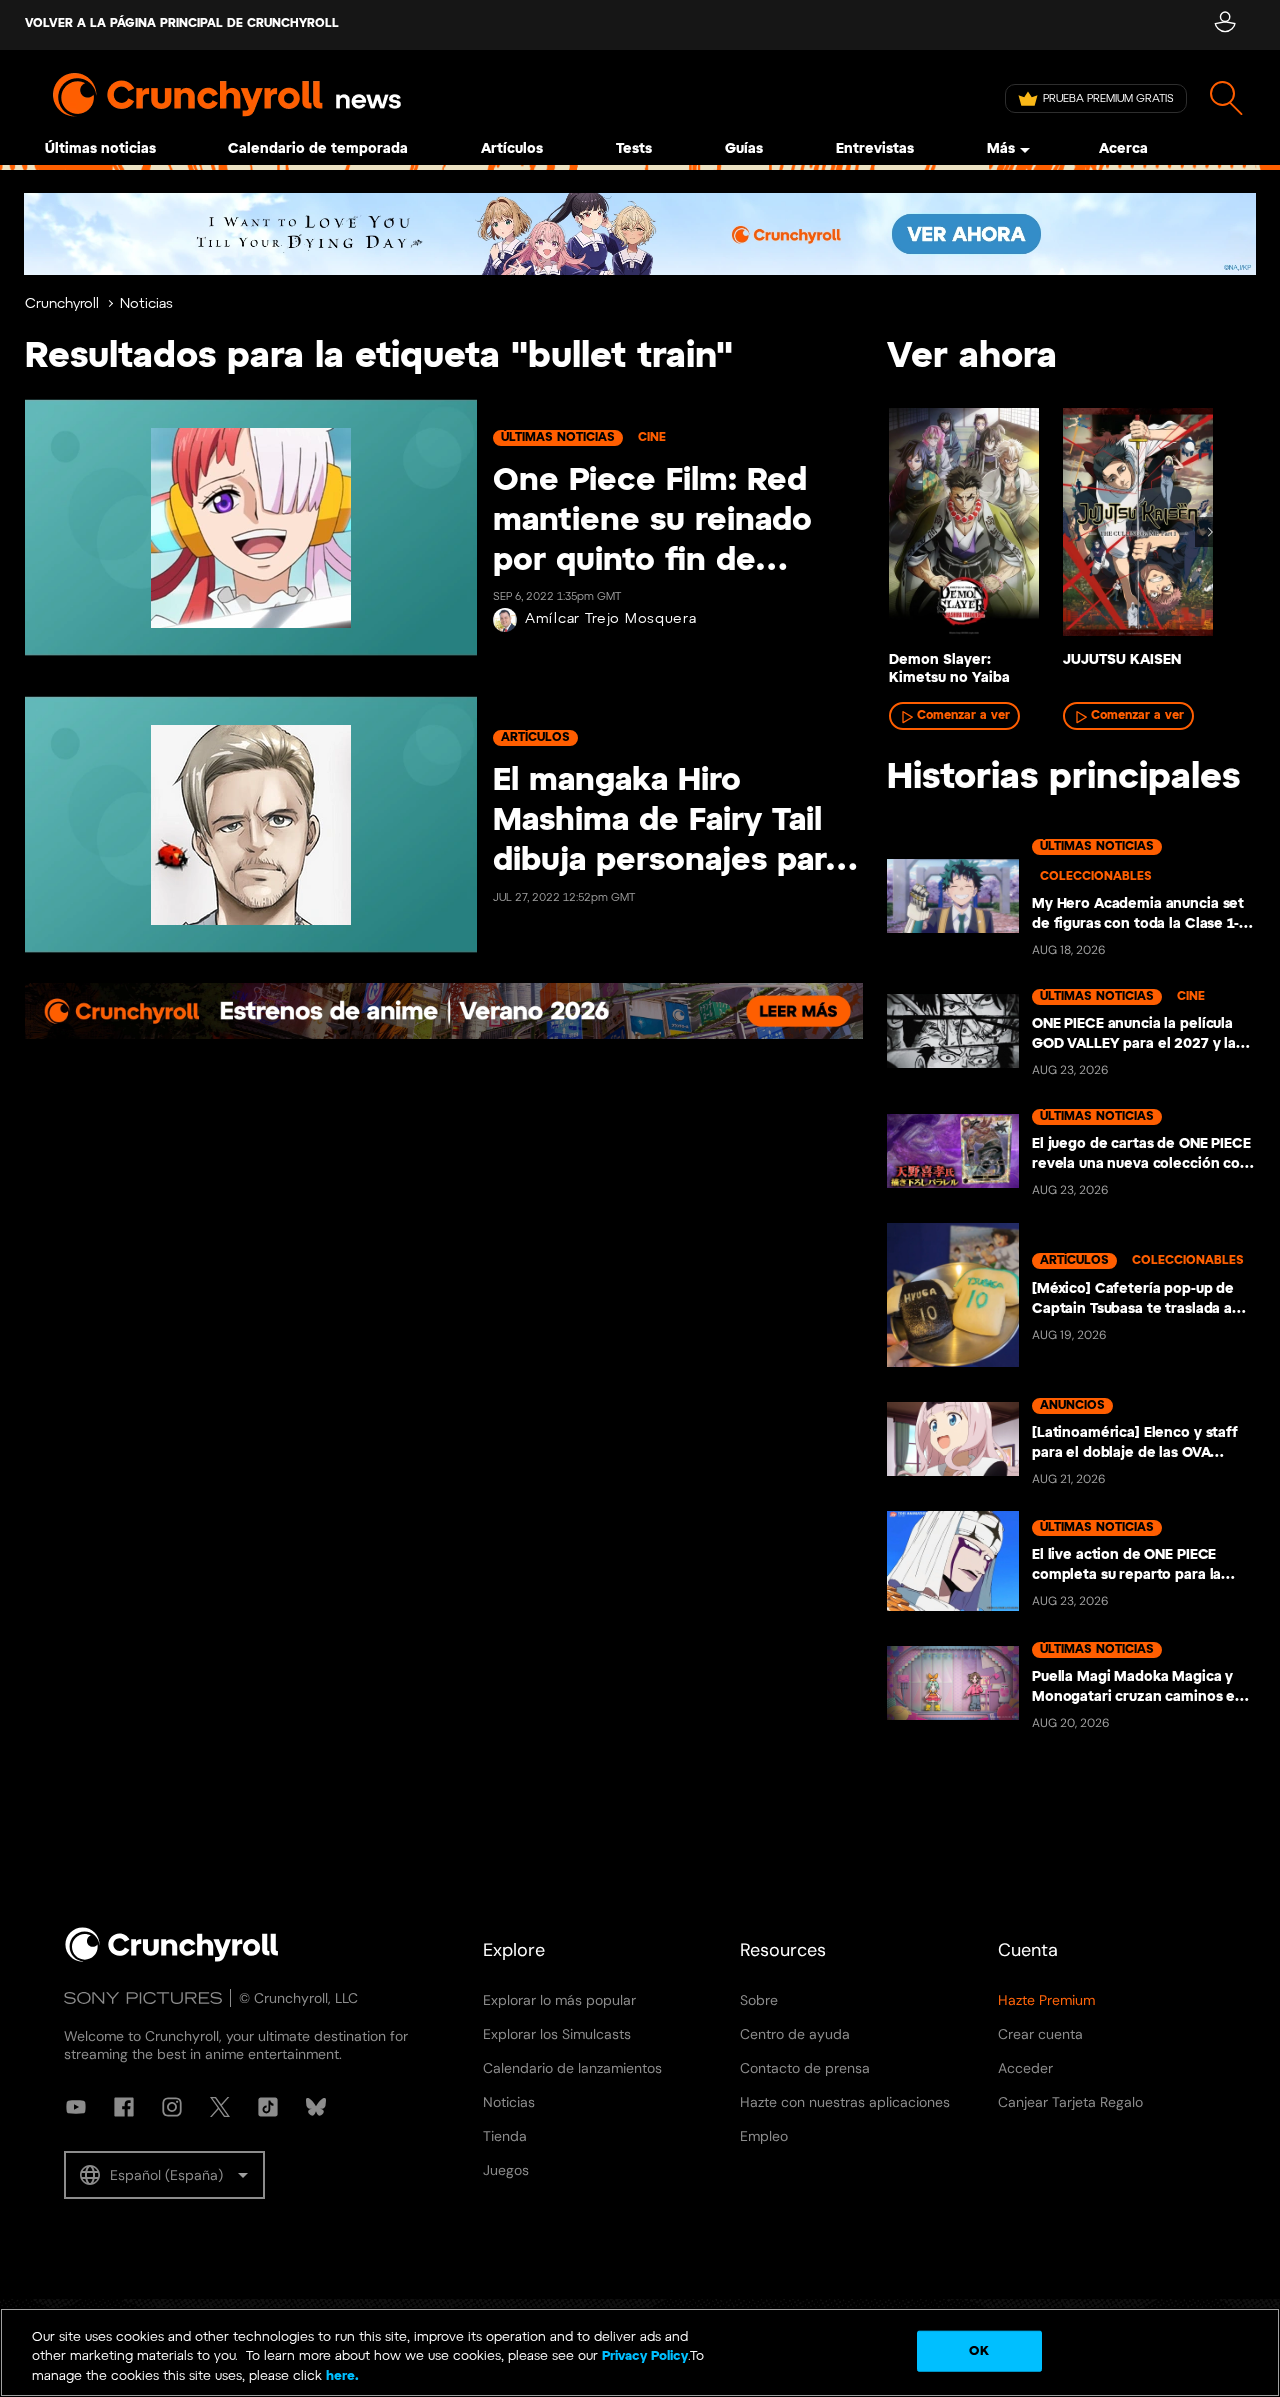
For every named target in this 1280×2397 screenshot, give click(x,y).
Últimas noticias (100, 149)
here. (340, 2376)
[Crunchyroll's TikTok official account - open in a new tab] (268, 2107)
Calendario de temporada (318, 149)
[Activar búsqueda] (1226, 98)
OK (978, 2350)
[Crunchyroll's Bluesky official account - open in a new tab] (316, 2107)
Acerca (1123, 149)
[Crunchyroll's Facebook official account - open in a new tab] (124, 2107)
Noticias (146, 304)
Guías (744, 149)
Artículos (512, 149)
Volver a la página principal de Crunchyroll (182, 23)
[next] (1210, 532)
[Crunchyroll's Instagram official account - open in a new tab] (172, 2107)
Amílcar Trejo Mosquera (610, 619)
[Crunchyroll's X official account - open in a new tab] (220, 2107)
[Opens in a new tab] (640, 234)
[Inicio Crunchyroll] (172, 1958)
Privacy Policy (645, 2357)
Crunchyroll (62, 304)
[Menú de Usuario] (1224, 25)
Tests (634, 149)
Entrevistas (875, 149)
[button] (164, 2175)
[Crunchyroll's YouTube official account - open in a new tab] (76, 2107)
